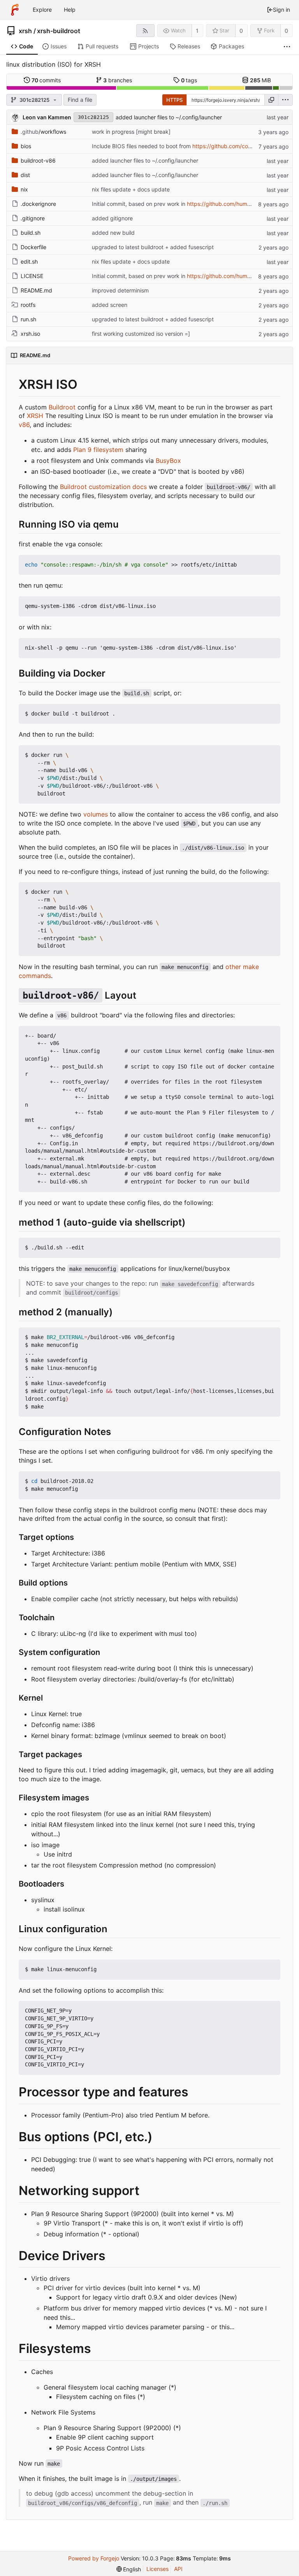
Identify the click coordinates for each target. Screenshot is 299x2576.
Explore (42, 10)
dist (25, 175)
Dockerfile (33, 247)
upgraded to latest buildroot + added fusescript (153, 247)
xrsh (25, 31)
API (178, 2569)
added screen (110, 305)
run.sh (28, 319)
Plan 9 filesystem (98, 450)
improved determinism (120, 290)
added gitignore (112, 218)
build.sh (31, 233)
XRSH (35, 416)
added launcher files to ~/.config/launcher (169, 117)
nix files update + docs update (131, 189)
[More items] (287, 47)
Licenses (157, 2569)
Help (70, 10)
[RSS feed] (145, 31)
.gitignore (33, 218)
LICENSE (32, 276)
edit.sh (29, 261)
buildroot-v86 (38, 160)
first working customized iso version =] (141, 334)
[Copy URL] (271, 100)
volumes (96, 814)
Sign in (281, 10)
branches (118, 80)
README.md (36, 290)
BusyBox (168, 461)
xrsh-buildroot (59, 31)
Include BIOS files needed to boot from (142, 146)
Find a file (80, 100)
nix (24, 189)
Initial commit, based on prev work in (139, 204)
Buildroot (62, 407)
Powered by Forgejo (94, 2558)
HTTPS (174, 100)
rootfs (28, 305)
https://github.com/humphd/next (229, 204)
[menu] (285, 100)
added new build (113, 233)
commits (46, 80)
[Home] (15, 10)
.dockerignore (38, 204)
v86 (24, 425)
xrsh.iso (30, 334)
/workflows (43, 132)
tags (189, 80)
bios (26, 146)
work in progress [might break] (131, 132)
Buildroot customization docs (103, 487)
